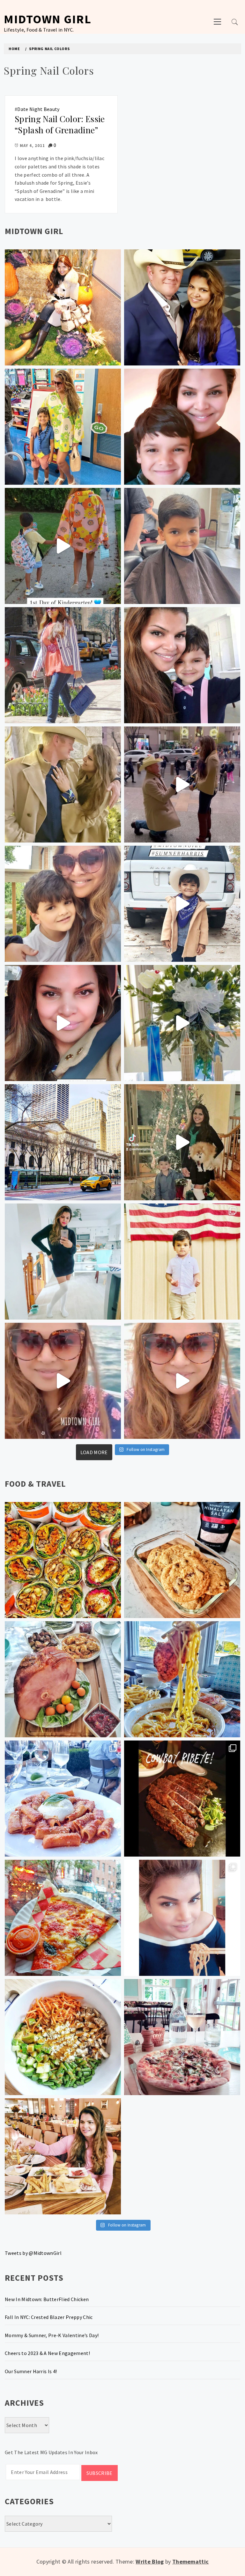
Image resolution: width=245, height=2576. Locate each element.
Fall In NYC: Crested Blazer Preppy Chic (49, 2317)
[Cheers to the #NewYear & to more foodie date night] (63, 1679)
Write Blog (150, 2561)
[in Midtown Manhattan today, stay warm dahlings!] (63, 1142)
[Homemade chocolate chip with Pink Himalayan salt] (182, 1560)
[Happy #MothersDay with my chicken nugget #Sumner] (182, 427)
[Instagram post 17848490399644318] (182, 1381)
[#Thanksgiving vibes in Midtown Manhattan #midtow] (63, 307)
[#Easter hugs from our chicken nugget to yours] (182, 665)
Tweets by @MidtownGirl (33, 2253)
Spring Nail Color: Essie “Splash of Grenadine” (60, 124)
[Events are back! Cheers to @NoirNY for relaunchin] (182, 1799)
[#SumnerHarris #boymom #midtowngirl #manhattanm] (63, 904)
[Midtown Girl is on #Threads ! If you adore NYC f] (63, 665)
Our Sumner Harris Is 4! (31, 2371)
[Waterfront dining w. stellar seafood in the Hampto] (182, 1679)
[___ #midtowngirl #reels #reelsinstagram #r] (63, 1381)
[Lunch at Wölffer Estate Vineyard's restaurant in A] (182, 2037)
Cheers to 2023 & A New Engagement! (47, 2353)
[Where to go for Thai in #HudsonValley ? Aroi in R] (182, 1918)
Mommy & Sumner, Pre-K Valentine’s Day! (52, 2335)
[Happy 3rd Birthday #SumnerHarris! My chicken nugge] (182, 1262)
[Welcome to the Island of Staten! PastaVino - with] (63, 1799)
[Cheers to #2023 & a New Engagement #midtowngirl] (182, 784)
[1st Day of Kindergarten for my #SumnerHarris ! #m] (63, 546)
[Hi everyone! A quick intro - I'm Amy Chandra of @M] (63, 2156)
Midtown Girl (48, 19)
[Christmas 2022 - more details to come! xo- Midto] (63, 1023)
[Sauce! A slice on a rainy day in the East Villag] (63, 1918)
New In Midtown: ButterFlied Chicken (47, 2299)
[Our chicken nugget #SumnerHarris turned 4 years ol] (182, 904)
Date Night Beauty (38, 109)
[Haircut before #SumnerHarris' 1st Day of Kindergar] (182, 546)
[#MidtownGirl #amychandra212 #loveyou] (182, 1023)
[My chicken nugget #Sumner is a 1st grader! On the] (63, 427)
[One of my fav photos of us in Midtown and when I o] (182, 307)
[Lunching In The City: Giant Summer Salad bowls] (63, 2037)
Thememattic (191, 2561)
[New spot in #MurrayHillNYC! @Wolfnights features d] (63, 1560)
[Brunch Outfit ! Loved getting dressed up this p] (63, 1262)
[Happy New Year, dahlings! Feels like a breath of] (63, 784)
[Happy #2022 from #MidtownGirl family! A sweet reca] (182, 1142)
